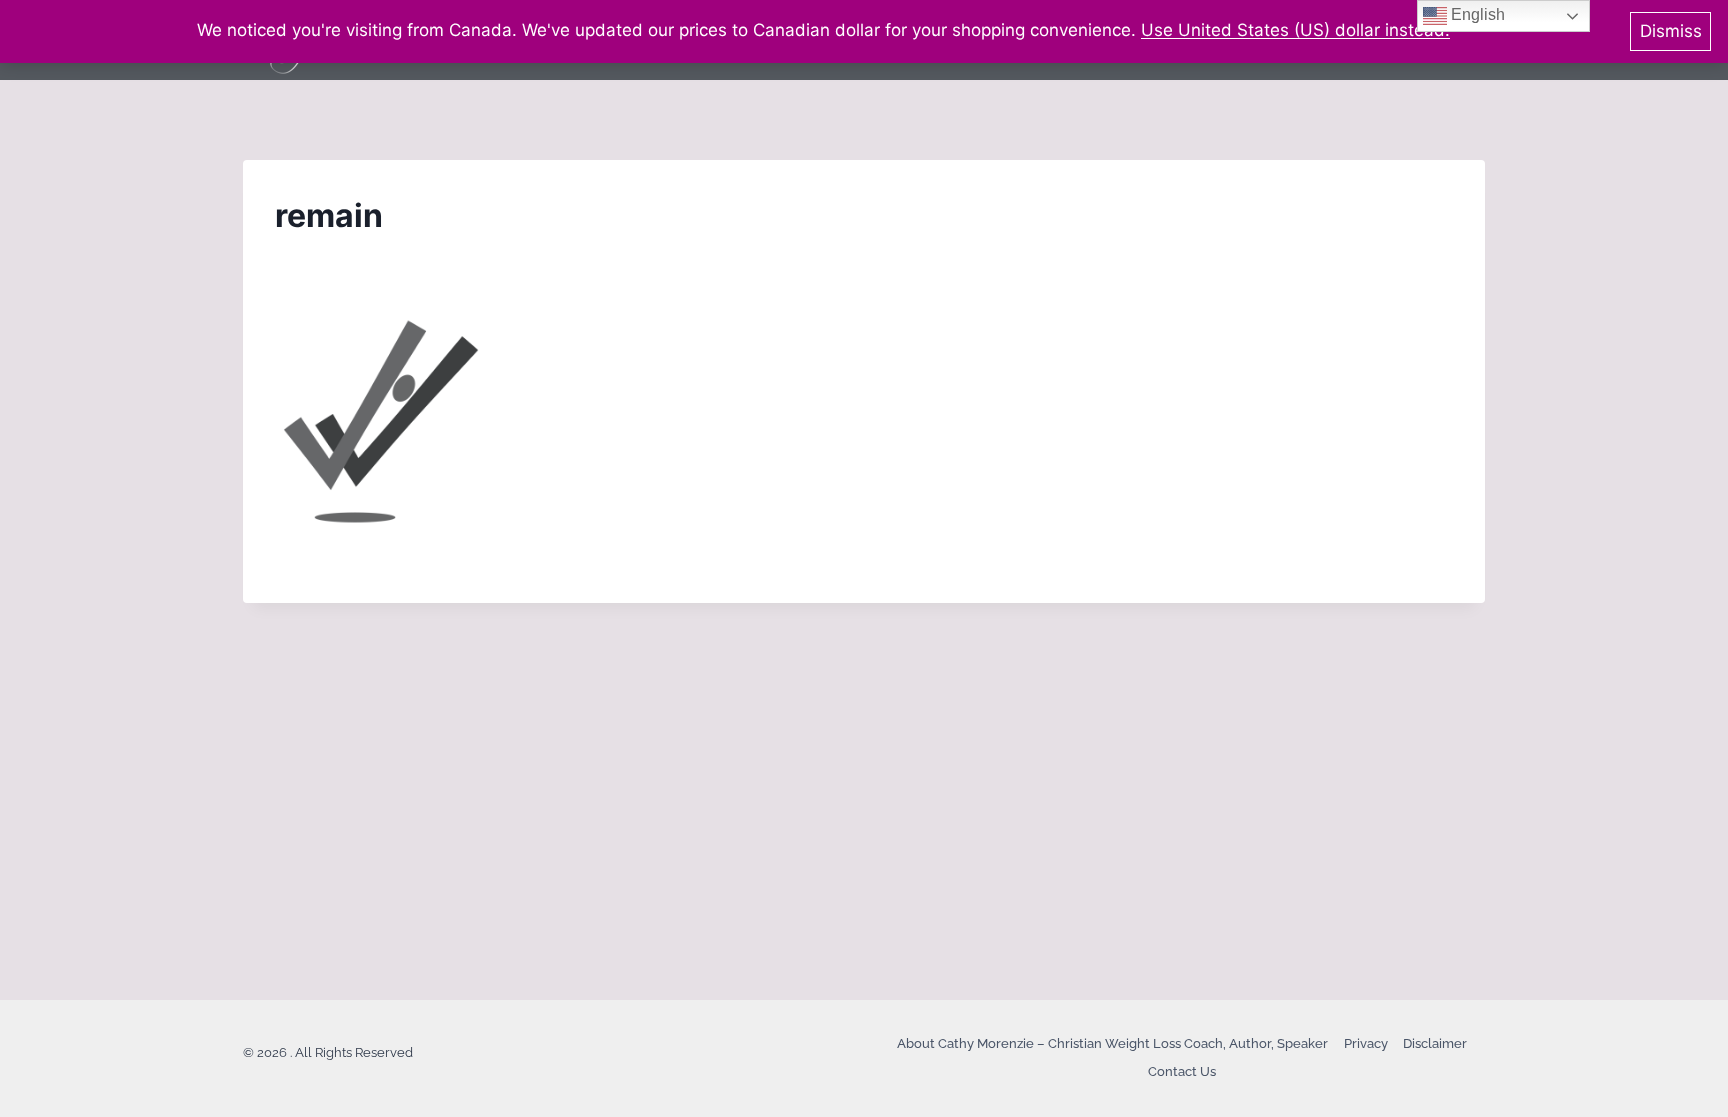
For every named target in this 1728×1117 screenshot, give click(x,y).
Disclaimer (1435, 1043)
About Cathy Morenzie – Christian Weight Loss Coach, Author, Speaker (1112, 1043)
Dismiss (1671, 31)
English (1476, 14)
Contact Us (1182, 1071)
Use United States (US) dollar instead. (1295, 30)
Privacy (1366, 1043)
